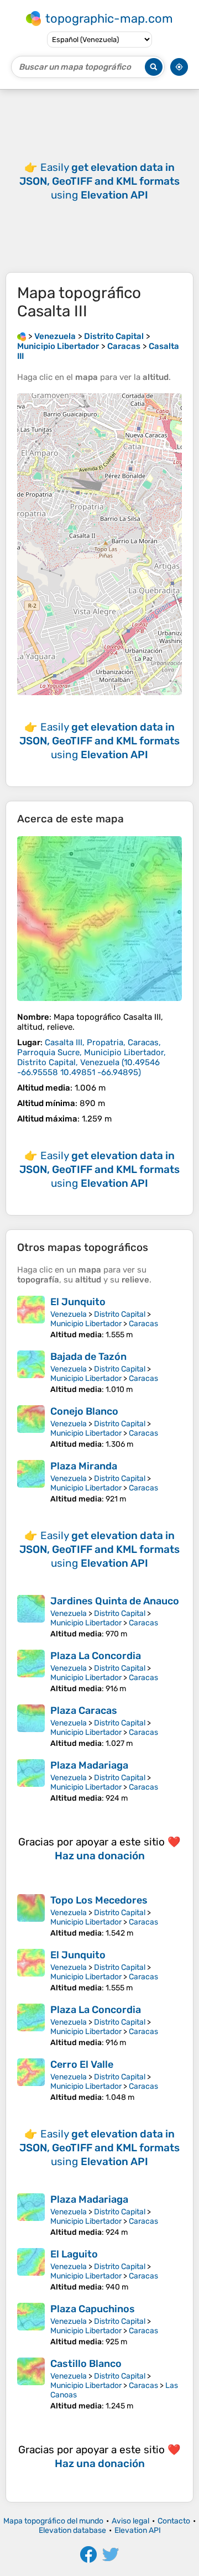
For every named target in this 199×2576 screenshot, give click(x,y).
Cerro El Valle (82, 2064)
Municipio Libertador (86, 1324)
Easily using (99, 181)
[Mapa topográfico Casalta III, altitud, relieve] (99, 919)
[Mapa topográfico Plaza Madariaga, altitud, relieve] (31, 1781)
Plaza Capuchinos (93, 2309)
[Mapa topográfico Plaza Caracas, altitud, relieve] (31, 1726)
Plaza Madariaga (89, 1765)
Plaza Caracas (84, 1711)
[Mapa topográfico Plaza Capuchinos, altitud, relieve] (31, 2325)
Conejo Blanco (84, 1411)
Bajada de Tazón (88, 1357)
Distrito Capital (120, 1314)
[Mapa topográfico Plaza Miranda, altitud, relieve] (31, 1482)
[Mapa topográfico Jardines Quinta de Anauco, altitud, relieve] (31, 1617)
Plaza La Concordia (96, 1656)
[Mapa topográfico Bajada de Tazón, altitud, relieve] (31, 1372)
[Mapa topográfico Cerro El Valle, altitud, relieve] (31, 2080)
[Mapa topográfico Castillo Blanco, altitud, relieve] (31, 2384)
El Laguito (74, 2254)
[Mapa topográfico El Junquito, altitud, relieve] (31, 1318)
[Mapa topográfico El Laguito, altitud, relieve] (31, 2270)
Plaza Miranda (84, 1466)
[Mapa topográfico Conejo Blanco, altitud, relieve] (31, 1427)
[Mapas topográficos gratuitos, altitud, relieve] (22, 336)
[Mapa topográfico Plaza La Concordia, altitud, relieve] (31, 1672)
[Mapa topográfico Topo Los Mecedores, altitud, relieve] (31, 1916)
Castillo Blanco (86, 2364)
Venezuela (69, 1314)
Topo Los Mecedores (99, 1900)
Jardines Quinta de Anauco (115, 1601)
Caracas (143, 1324)
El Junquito (78, 1302)
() (91, 1057)
